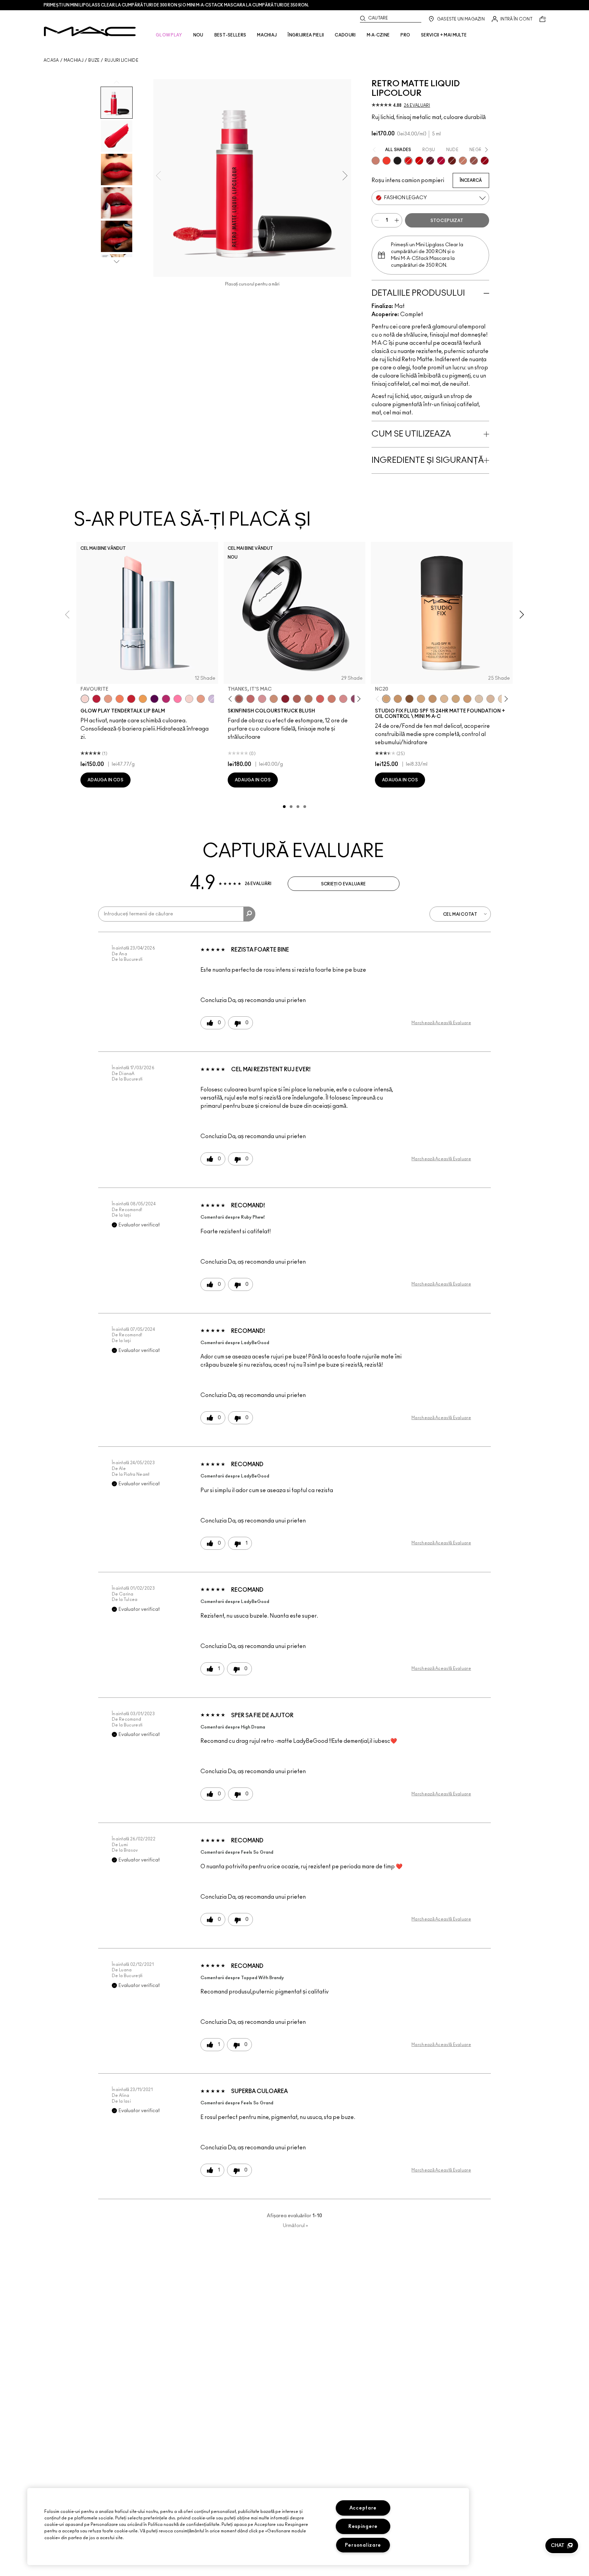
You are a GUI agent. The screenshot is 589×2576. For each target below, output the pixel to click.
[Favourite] (85, 699)
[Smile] (189, 699)
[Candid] (120, 699)
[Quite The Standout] (387, 161)
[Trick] (154, 699)
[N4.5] (490, 699)
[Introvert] (108, 699)
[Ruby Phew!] (485, 161)
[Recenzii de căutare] (249, 914)
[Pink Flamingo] (320, 699)
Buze (94, 60)
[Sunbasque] (274, 699)
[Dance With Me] (441, 161)
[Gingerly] (308, 699)
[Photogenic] (178, 699)
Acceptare (363, 2508)
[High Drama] (430, 161)
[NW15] (421, 699)
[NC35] (467, 699)
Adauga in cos (105, 780)
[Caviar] (397, 161)
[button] (562, 2546)
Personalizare (363, 2545)
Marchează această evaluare (441, 1023)
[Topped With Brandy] (474, 161)
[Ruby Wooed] (285, 699)
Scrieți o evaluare (343, 884)
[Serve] (131, 699)
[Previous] (232, 699)
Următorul (296, 2226)
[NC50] (409, 699)
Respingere (363, 2526)
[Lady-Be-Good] (376, 161)
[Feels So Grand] (419, 161)
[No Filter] (297, 699)
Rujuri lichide (122, 60)
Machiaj (74, 60)
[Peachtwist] (332, 699)
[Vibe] (212, 699)
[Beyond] (166, 699)
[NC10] (479, 699)
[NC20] (386, 699)
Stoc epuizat (447, 221)
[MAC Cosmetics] (90, 31)
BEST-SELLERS (230, 35)
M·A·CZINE (378, 35)
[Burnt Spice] (463, 161)
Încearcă (471, 180)
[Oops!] (143, 699)
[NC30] (456, 699)
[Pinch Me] (251, 699)
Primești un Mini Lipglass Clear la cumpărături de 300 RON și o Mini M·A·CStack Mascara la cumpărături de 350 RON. (176, 5)
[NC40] (433, 699)
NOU (198, 35)
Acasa (51, 60)
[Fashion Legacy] (408, 161)
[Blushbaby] (262, 699)
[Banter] (96, 699)
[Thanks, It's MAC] (239, 699)
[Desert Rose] (343, 699)
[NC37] (398, 699)
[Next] (358, 699)
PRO (405, 35)
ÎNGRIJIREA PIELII (306, 35)
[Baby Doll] (201, 699)
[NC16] (444, 699)
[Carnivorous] (452, 161)
